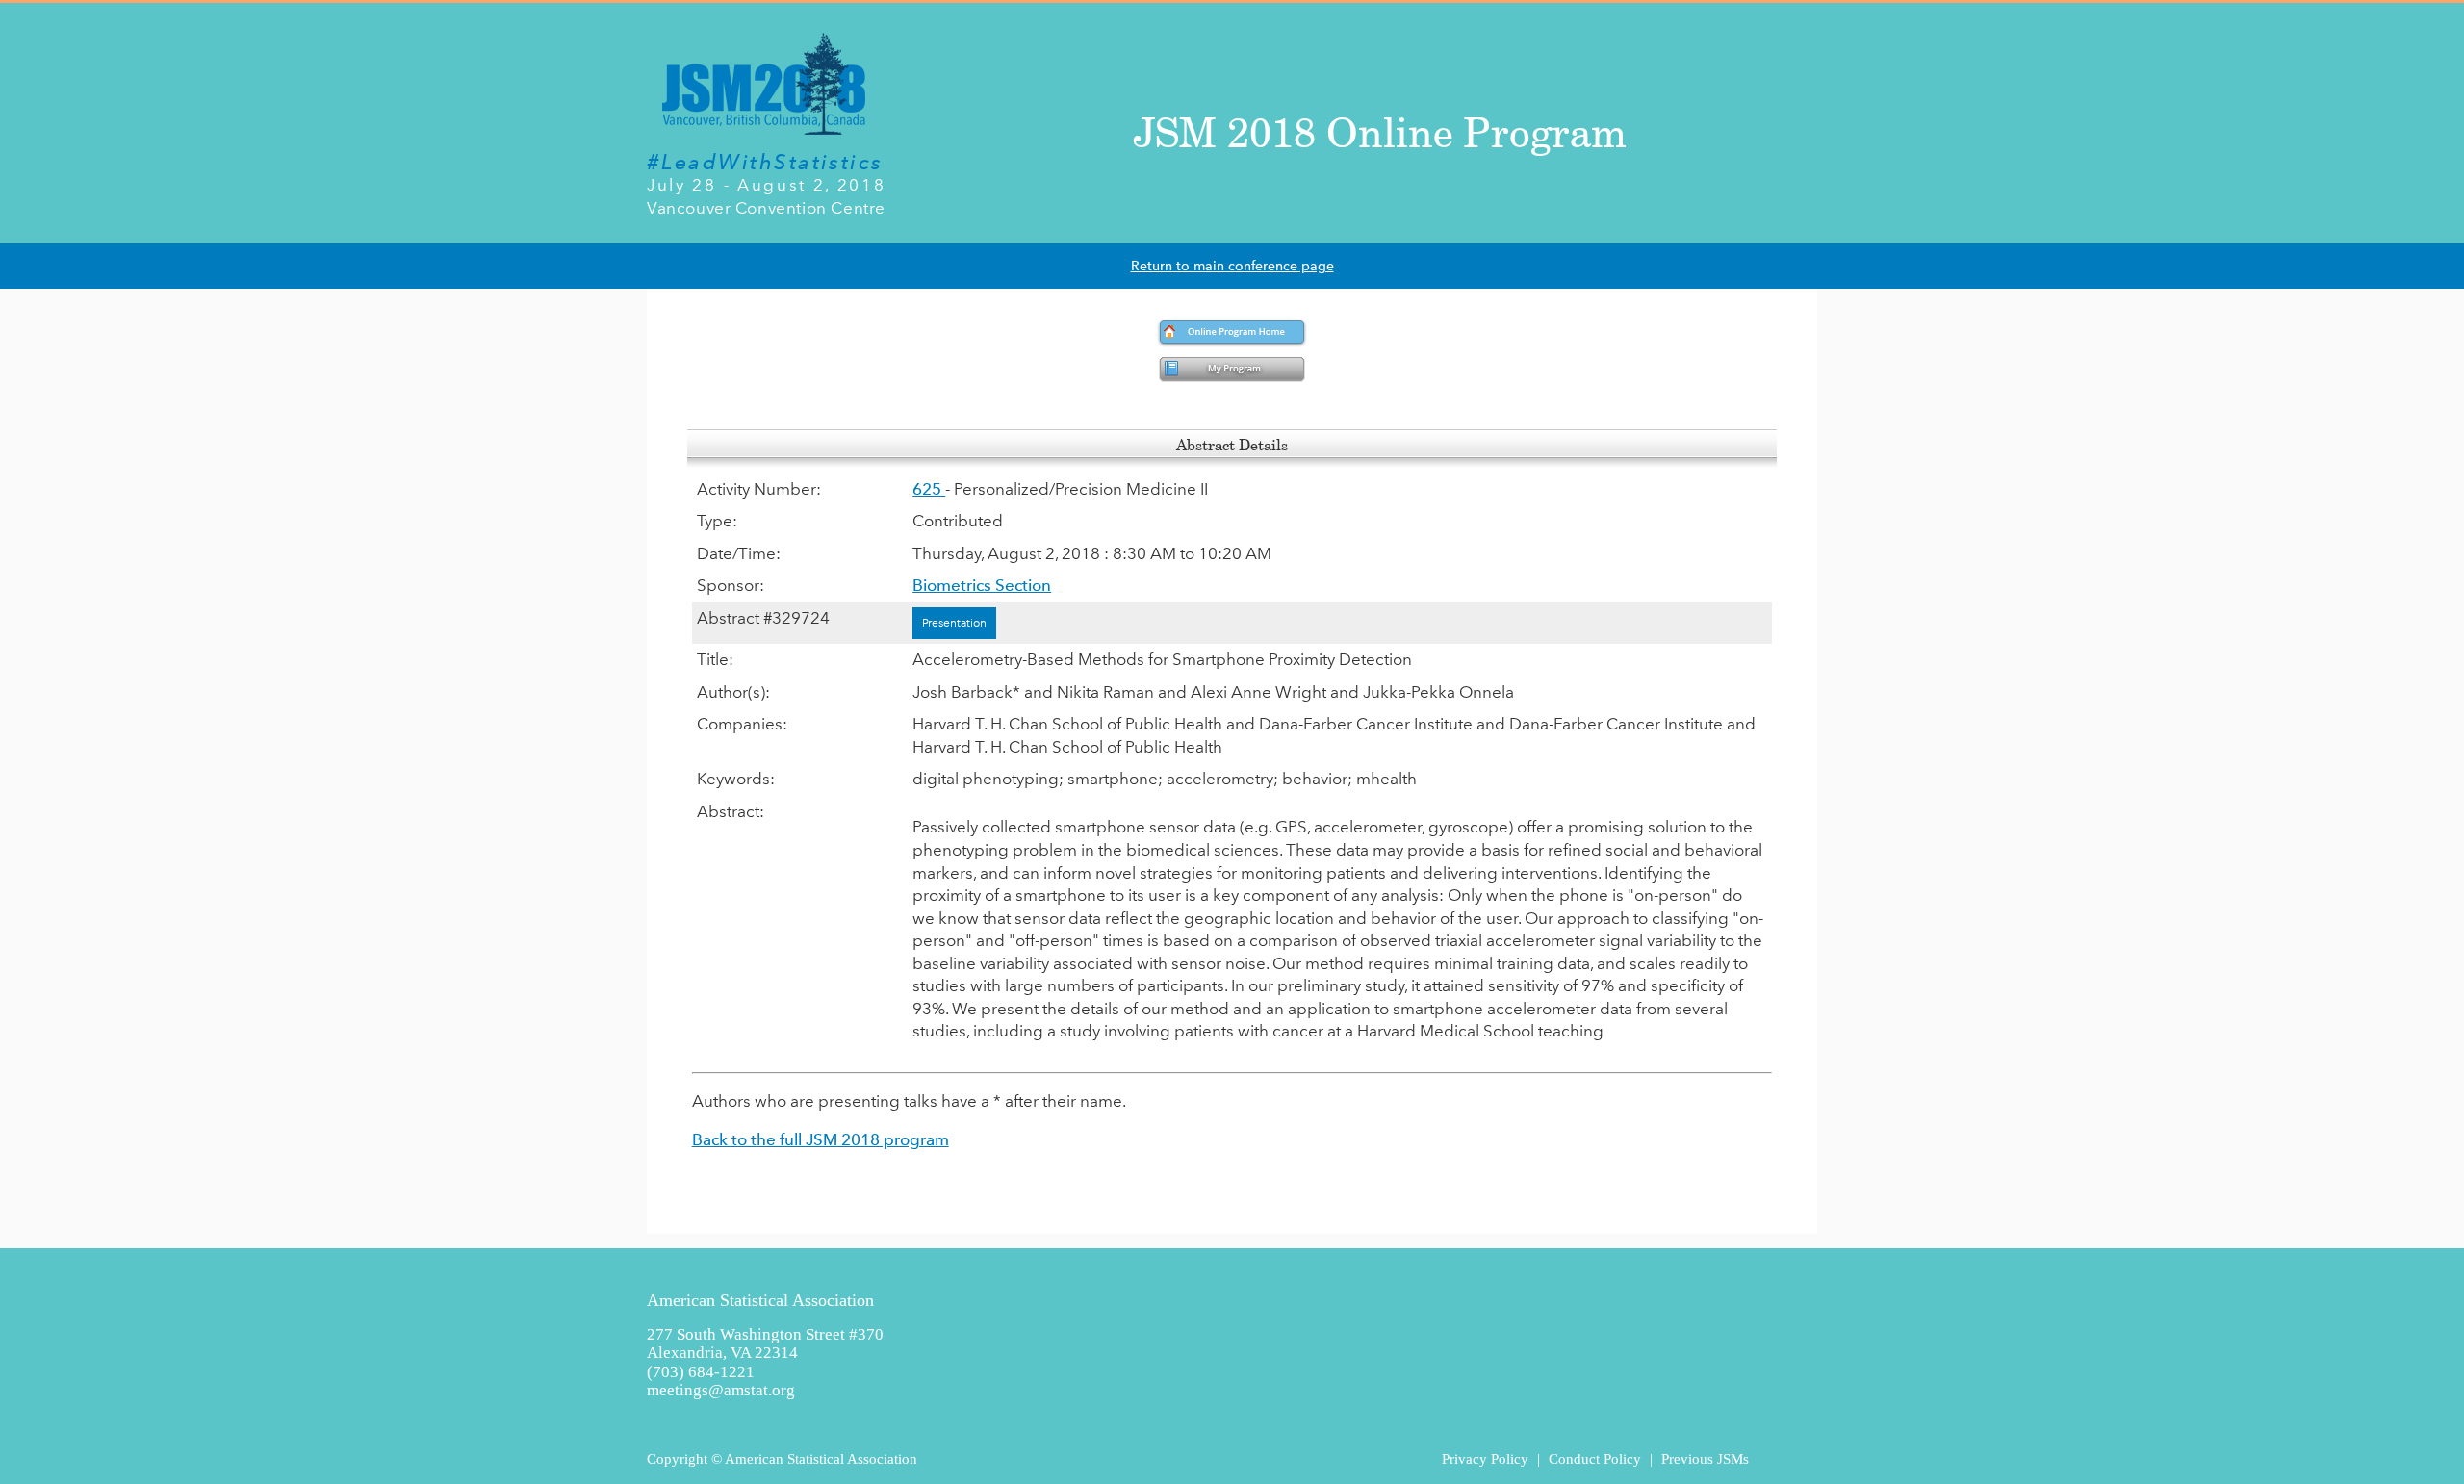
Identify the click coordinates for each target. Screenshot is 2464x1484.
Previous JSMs (1705, 1458)
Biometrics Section (982, 585)
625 (929, 489)
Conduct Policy (1595, 1458)
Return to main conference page (1232, 266)
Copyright (677, 1458)
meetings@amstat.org (721, 1390)
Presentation (954, 623)
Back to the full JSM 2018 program (821, 1139)
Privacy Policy (1485, 1458)
